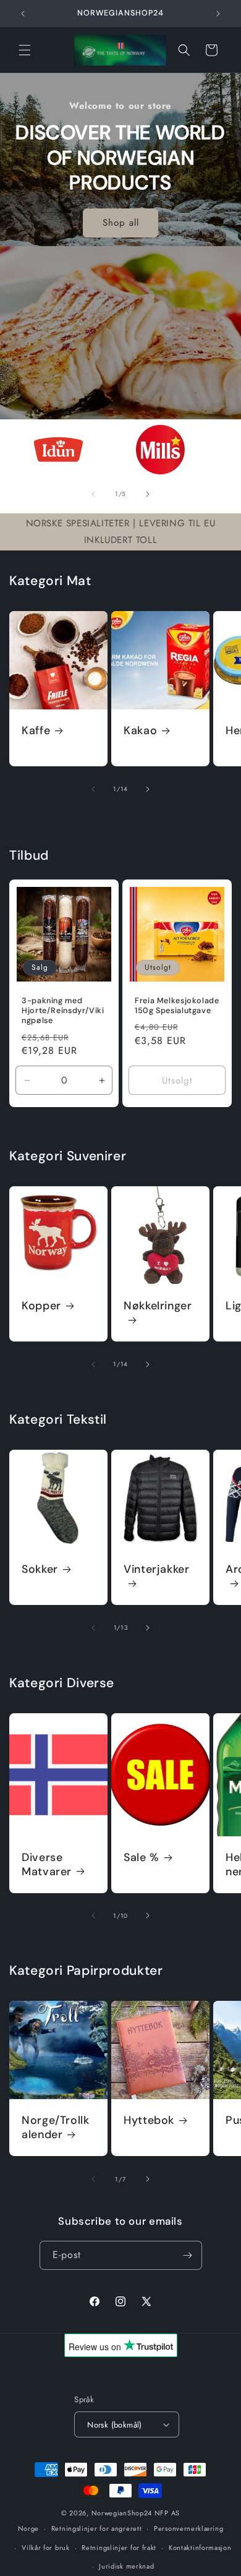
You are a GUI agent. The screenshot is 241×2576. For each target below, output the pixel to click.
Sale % (142, 1858)
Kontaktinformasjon (200, 2548)
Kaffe (36, 731)
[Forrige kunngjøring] (23, 14)
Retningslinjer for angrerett (97, 2528)
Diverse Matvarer (47, 1865)
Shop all (121, 223)
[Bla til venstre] (93, 494)
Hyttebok (149, 2120)
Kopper (41, 1306)
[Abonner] (188, 2255)
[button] (25, 50)
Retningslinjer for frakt (119, 2548)
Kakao (140, 731)
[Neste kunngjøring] (218, 14)
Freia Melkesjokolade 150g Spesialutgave (177, 1006)
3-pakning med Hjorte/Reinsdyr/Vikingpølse (63, 1011)
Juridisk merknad (126, 2566)
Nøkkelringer (158, 1306)
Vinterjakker (157, 1569)
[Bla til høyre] (148, 494)
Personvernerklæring (188, 2528)
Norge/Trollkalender (56, 2128)
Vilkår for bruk (46, 2548)
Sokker (40, 1569)
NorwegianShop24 (123, 2513)
